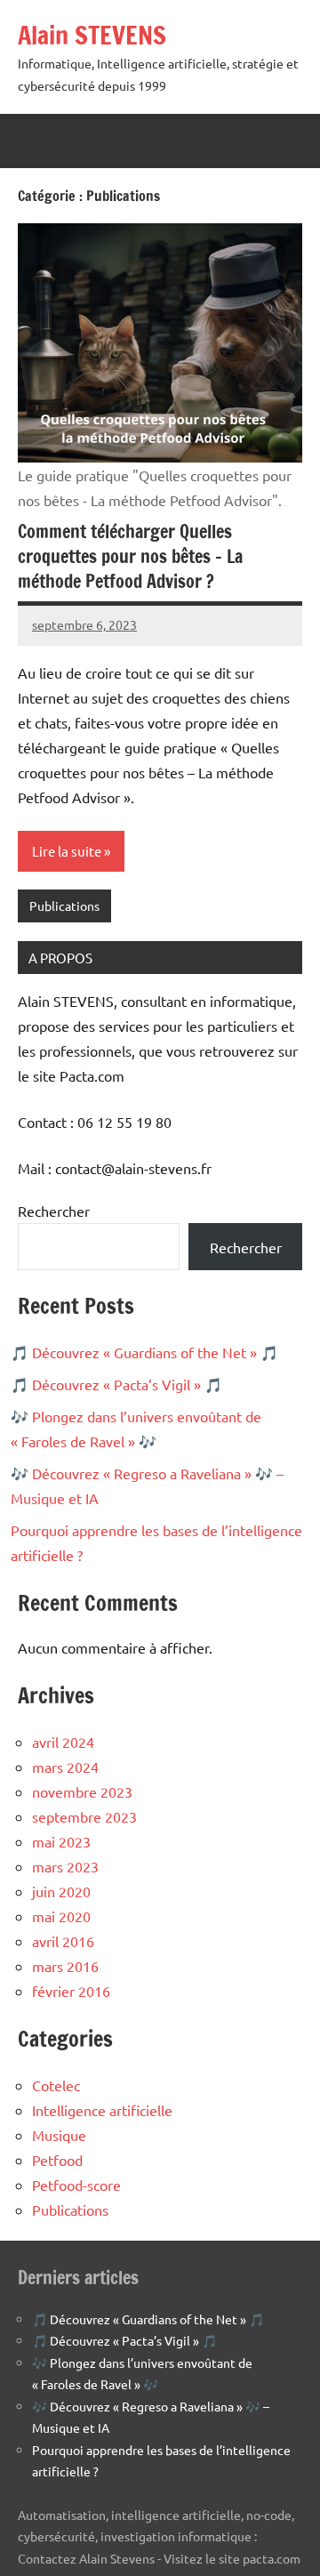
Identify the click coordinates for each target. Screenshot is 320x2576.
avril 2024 (63, 1742)
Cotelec (56, 2085)
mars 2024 (65, 1767)
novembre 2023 (82, 1791)
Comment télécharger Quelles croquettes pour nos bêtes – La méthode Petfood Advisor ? (130, 556)
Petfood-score (76, 2185)
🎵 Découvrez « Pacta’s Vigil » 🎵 (116, 1384)
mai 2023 (61, 1841)
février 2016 (71, 1991)
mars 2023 (65, 1866)
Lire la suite (67, 851)
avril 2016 (63, 1941)
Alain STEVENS (92, 35)
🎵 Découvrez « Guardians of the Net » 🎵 (144, 1352)
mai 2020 (61, 1916)
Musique (59, 2135)
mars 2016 (65, 1966)
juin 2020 (61, 1891)
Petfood (57, 2160)
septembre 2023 (84, 1816)
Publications (64, 906)
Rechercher (54, 1211)
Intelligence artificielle (102, 2110)
